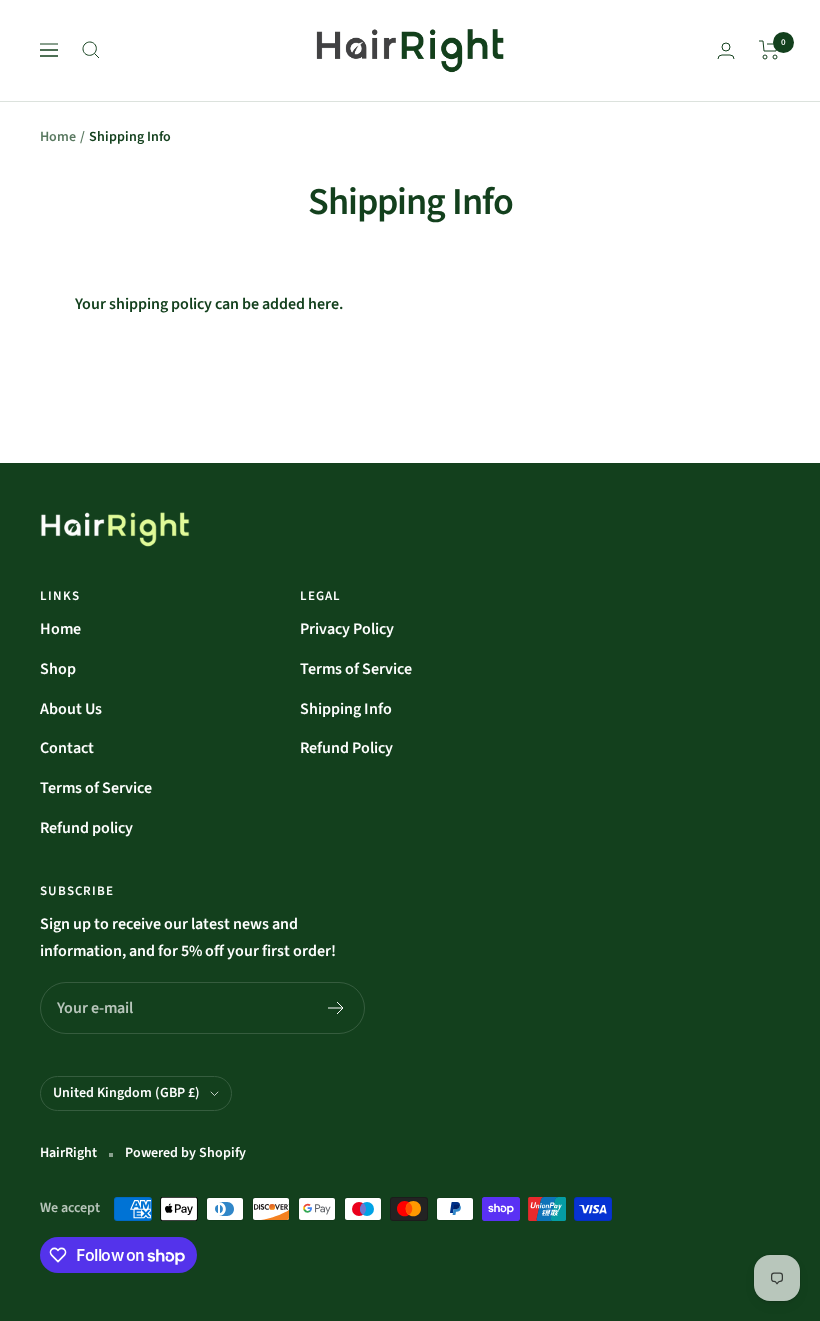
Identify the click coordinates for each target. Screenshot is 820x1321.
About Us (71, 709)
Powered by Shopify (185, 1153)
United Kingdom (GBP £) (126, 1093)
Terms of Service (96, 788)
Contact (67, 748)
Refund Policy (346, 748)
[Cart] (769, 50)
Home (58, 137)
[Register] (336, 1008)
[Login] (726, 50)
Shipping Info (346, 709)
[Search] (91, 50)
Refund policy (86, 828)
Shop (58, 669)
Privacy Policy (347, 629)
